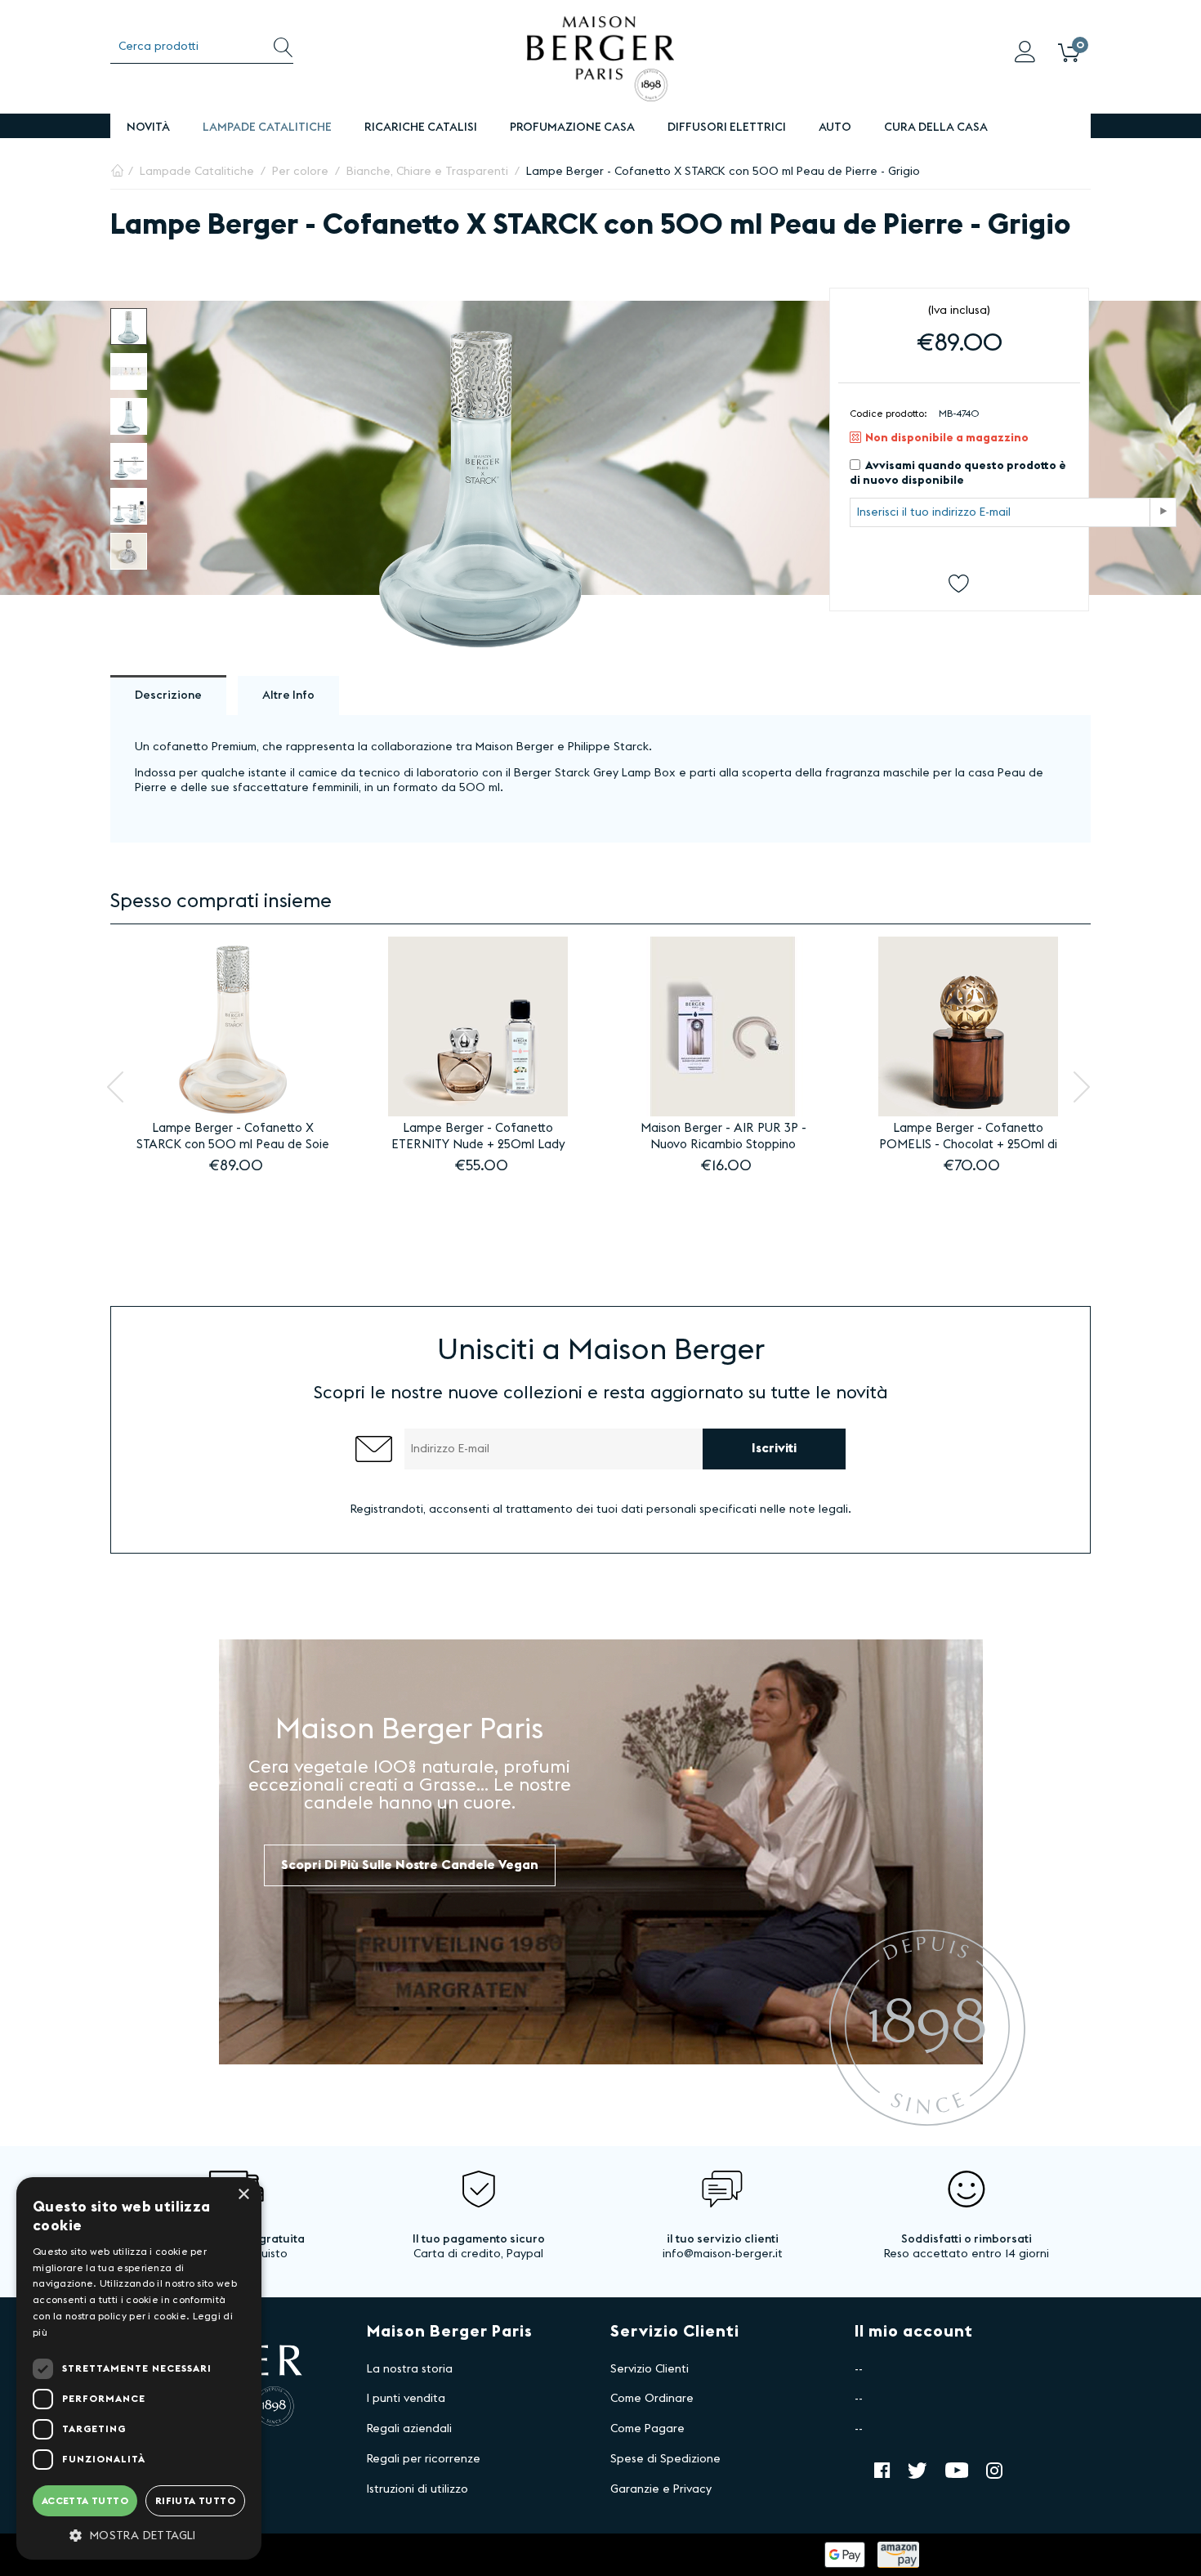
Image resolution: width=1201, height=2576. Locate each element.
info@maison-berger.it (723, 2254)
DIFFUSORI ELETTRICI (727, 127)
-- (859, 2369)
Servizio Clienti (650, 2369)
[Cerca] (283, 47)
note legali (819, 1509)
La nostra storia (410, 2369)
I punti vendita (406, 2399)
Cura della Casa (936, 127)
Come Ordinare (652, 2399)
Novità (148, 127)
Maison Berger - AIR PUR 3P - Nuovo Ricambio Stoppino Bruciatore (723, 1138)
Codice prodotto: (888, 414)
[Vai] (1163, 512)
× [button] (243, 2195)
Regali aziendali (409, 2429)
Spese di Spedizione (665, 2459)
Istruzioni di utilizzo (417, 2489)
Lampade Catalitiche (267, 127)
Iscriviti (774, 1448)
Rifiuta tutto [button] (195, 2501)
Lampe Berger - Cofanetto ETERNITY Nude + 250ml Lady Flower (478, 1138)
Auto (835, 127)
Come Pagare (647, 2429)
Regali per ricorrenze (424, 2459)
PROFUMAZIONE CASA (572, 127)
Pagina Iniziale (117, 172)
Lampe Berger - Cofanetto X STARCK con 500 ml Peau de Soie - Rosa (233, 1138)
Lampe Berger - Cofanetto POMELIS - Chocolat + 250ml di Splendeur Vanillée (968, 1138)
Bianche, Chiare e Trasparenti (427, 172)
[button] (139, 2535)
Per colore (300, 172)
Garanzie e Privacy (661, 2489)
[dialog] (139, 2368)
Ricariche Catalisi (421, 127)
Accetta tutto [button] (85, 2501)
